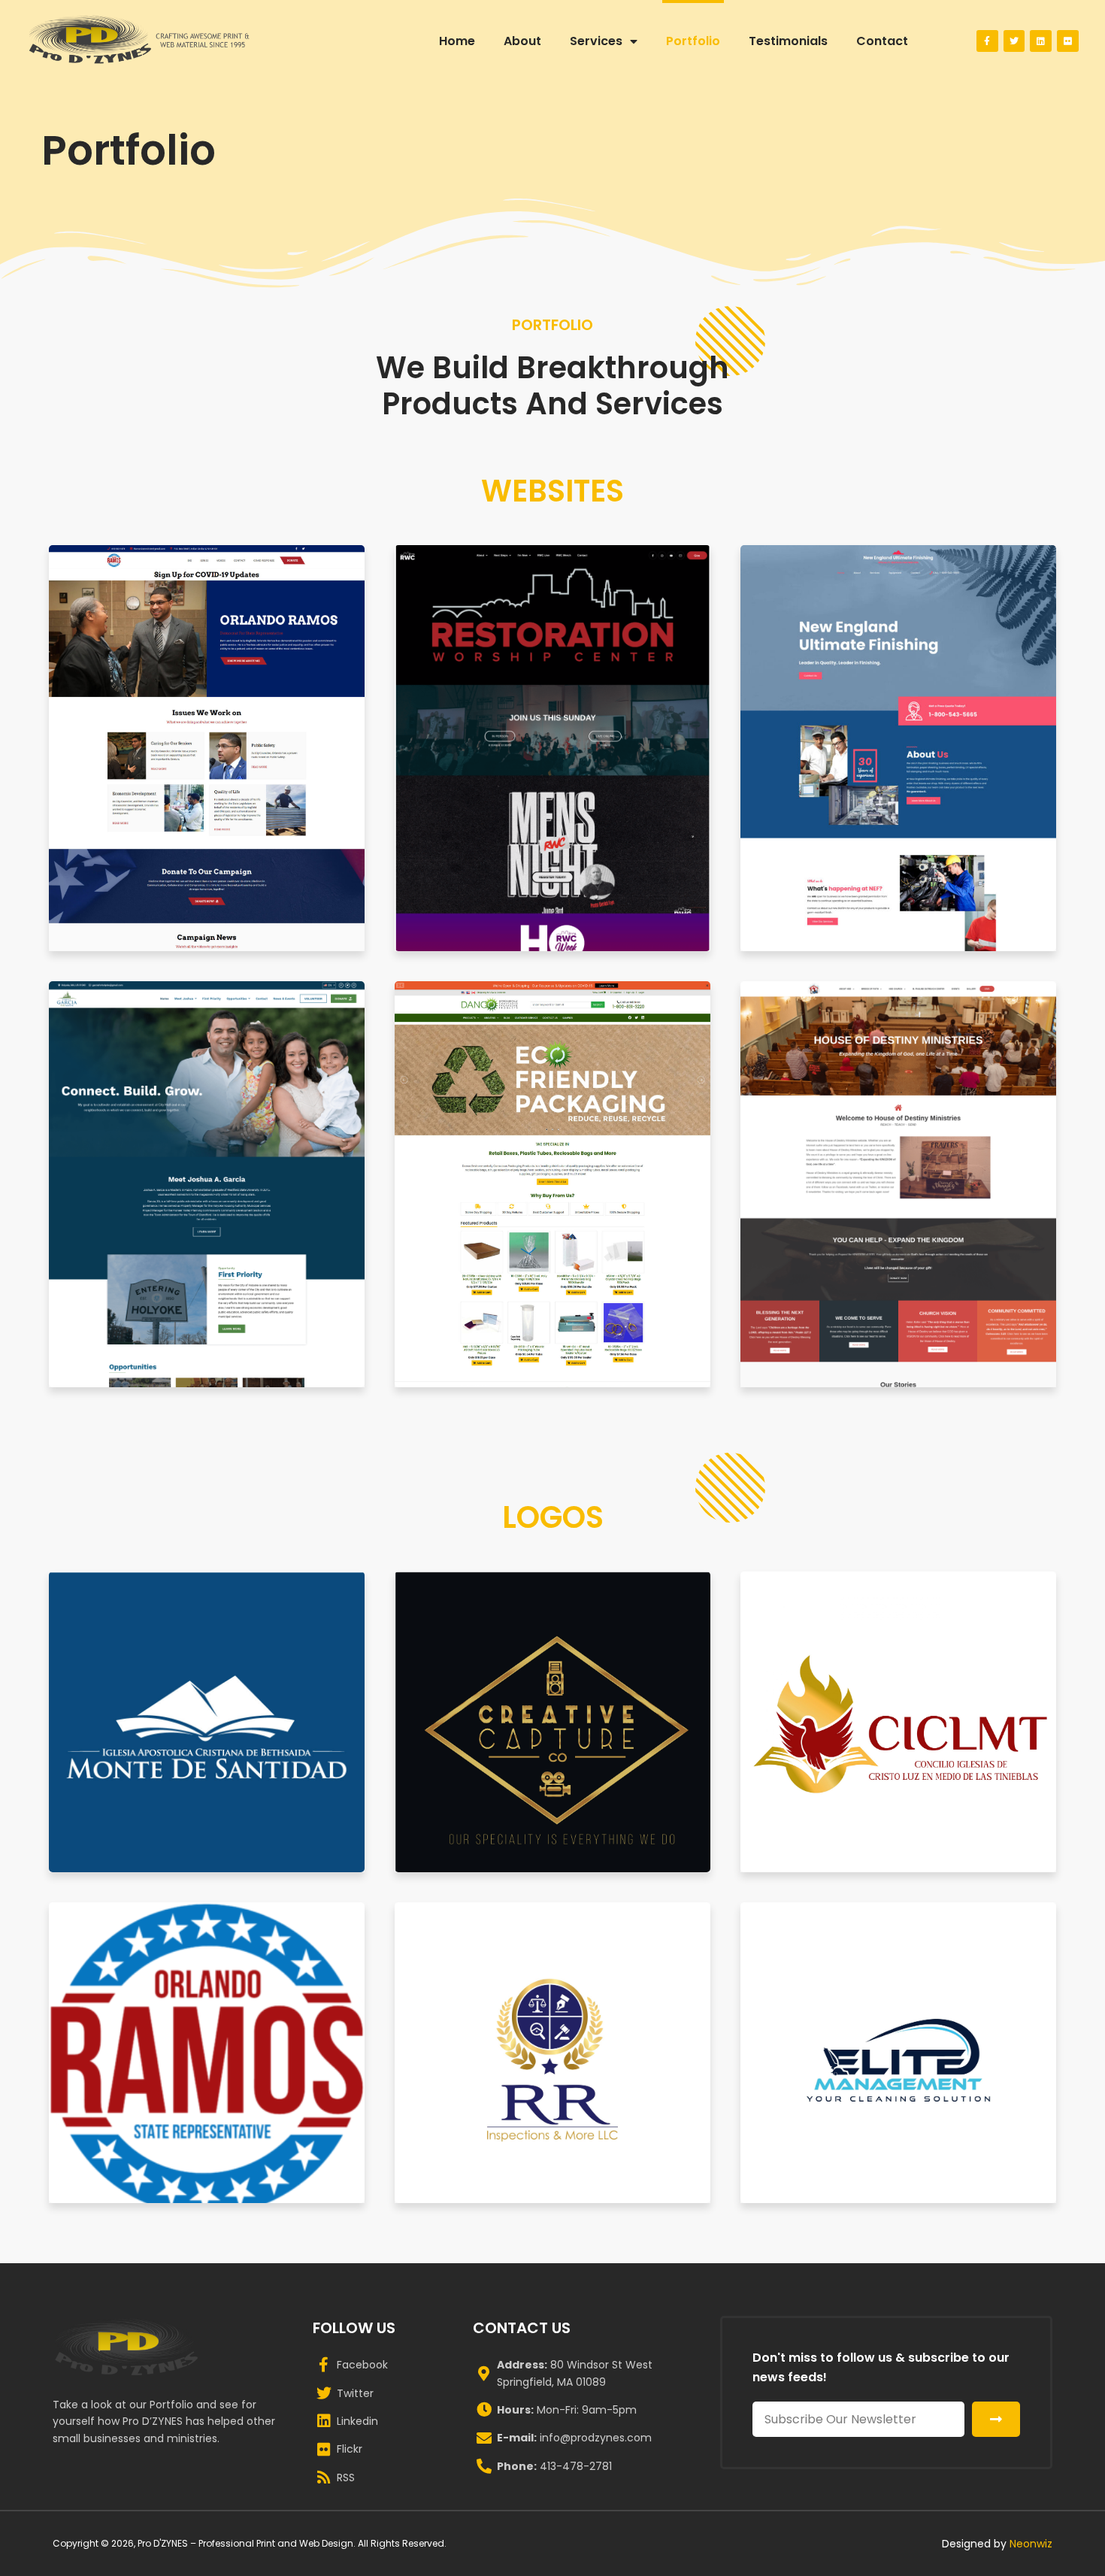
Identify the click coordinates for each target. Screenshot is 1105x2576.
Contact (882, 41)
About (522, 41)
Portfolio (693, 41)
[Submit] (996, 2419)
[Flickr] (1068, 41)
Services (596, 41)
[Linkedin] (1041, 41)
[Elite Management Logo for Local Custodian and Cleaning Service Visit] (898, 2053)
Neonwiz (1031, 2544)
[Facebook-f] (987, 41)
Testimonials (788, 41)
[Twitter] (1014, 41)
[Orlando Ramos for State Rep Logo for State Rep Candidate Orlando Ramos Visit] (207, 2053)
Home (457, 41)
